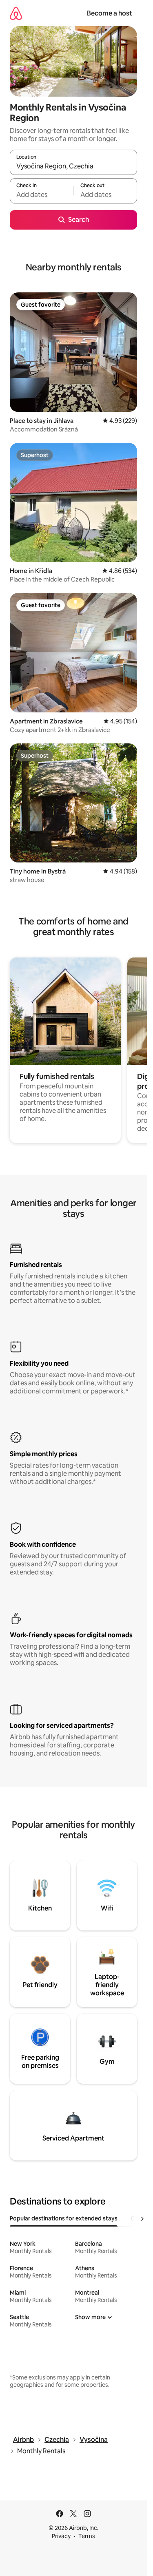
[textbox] (42, 195)
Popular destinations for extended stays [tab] (64, 2218)
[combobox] (73, 166)
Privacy (61, 2536)
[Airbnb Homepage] (16, 13)
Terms (87, 2536)
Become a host (110, 13)
